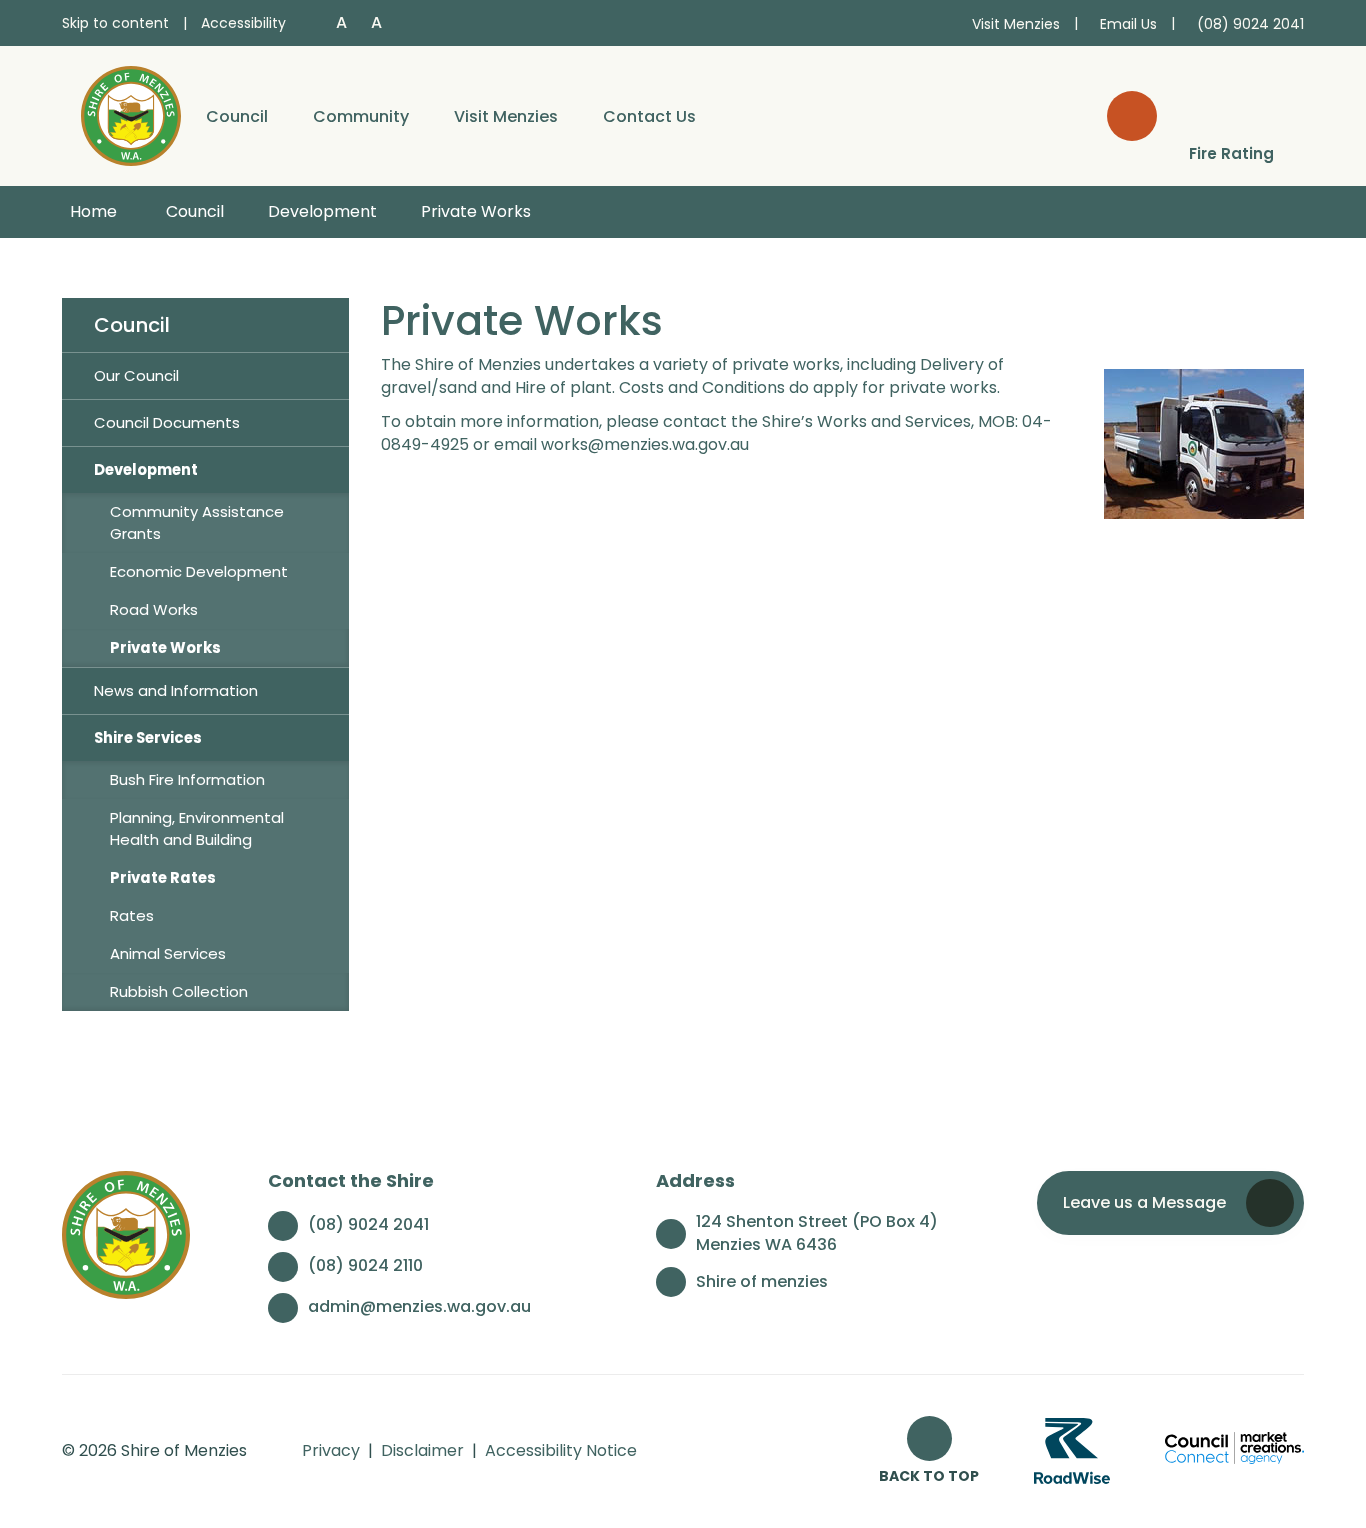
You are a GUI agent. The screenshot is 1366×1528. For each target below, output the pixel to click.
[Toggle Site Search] (1132, 116)
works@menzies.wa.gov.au (645, 444)
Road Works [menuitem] (154, 609)
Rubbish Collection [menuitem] (179, 991)
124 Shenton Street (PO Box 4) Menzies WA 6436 (817, 1233)
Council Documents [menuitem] (167, 422)
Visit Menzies (506, 116)
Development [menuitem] (146, 469)
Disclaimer (422, 1450)
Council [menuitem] (132, 325)
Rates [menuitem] (132, 915)
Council (237, 116)
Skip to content (115, 23)
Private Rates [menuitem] (163, 877)
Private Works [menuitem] (165, 647)
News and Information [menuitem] (176, 690)
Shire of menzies (762, 1281)
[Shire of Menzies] (131, 114)
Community (361, 116)
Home (93, 211)
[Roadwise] (1072, 1450)
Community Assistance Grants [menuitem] (197, 522)
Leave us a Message (1144, 1202)
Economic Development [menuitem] (199, 571)
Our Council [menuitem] (136, 375)
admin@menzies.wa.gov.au (419, 1306)
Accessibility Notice (561, 1450)
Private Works (476, 211)
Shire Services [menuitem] (148, 737)
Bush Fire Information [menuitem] (187, 779)
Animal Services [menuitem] (168, 953)
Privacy (331, 1450)
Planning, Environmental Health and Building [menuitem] (197, 828)
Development (322, 211)
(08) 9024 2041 (368, 1224)
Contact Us (649, 116)
